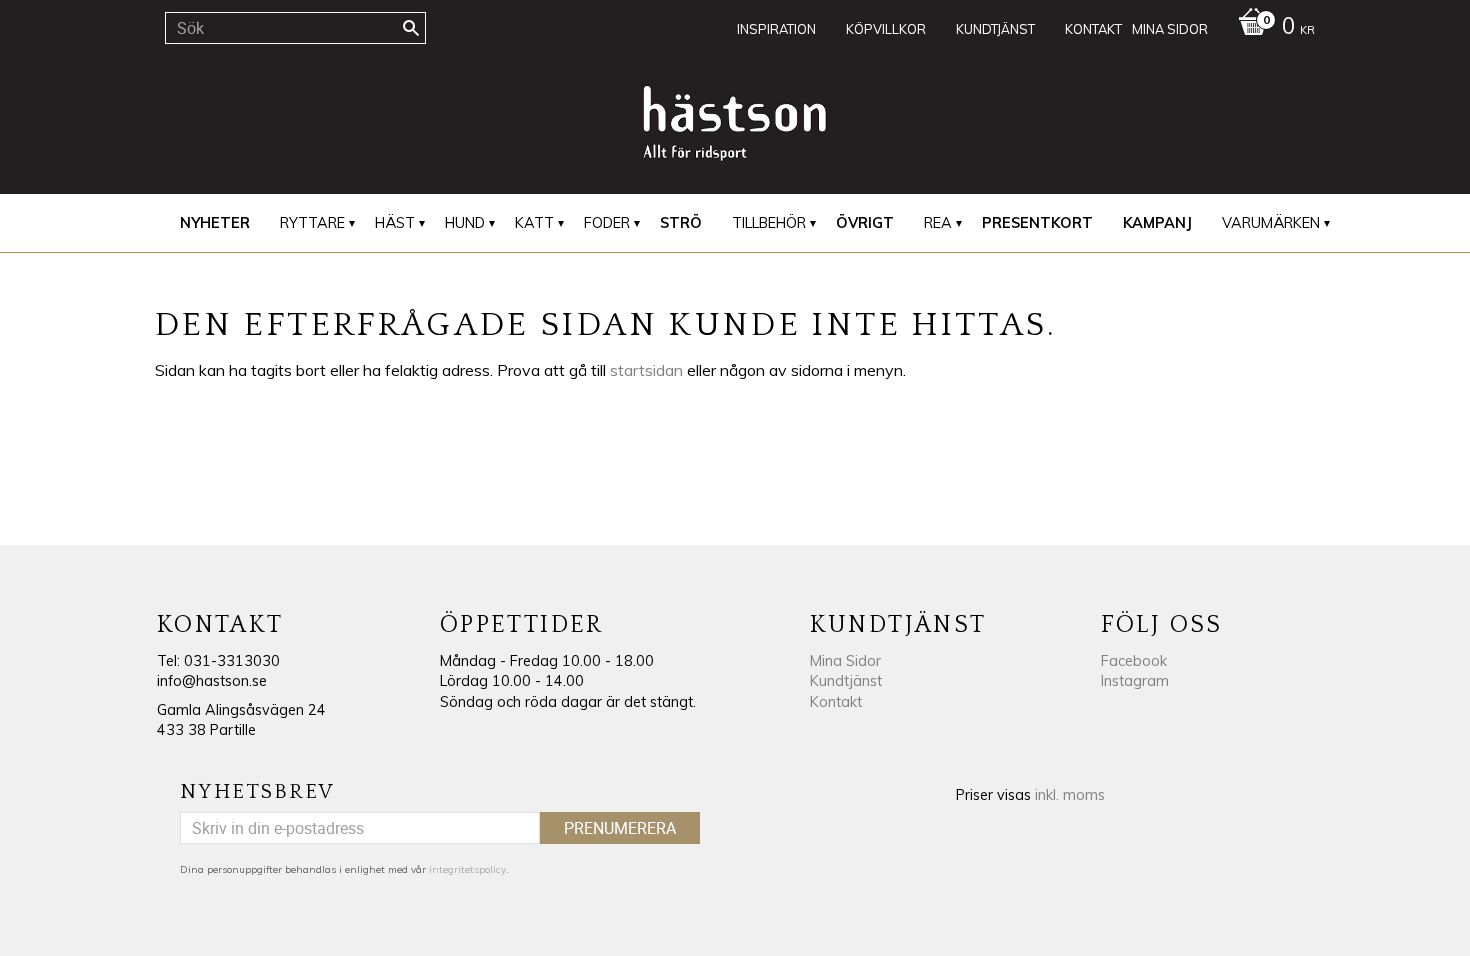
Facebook (1134, 661)
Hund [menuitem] (465, 223)
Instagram (1135, 681)
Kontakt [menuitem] (1093, 29)
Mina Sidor (845, 661)
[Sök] (411, 28)
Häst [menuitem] (395, 223)
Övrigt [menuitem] (865, 223)
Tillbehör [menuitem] (769, 223)
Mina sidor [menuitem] (1170, 29)
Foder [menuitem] (607, 223)
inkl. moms (1070, 795)
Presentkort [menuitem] (1037, 223)
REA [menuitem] (938, 223)
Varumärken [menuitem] (1271, 223)
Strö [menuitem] (681, 223)
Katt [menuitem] (534, 223)
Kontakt (836, 702)
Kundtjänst (846, 681)
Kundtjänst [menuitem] (995, 29)
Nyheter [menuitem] (215, 223)
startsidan (646, 370)
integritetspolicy (467, 869)
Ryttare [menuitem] (312, 223)
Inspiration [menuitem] (776, 29)
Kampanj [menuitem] (1157, 223)
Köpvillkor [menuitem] (886, 29)
